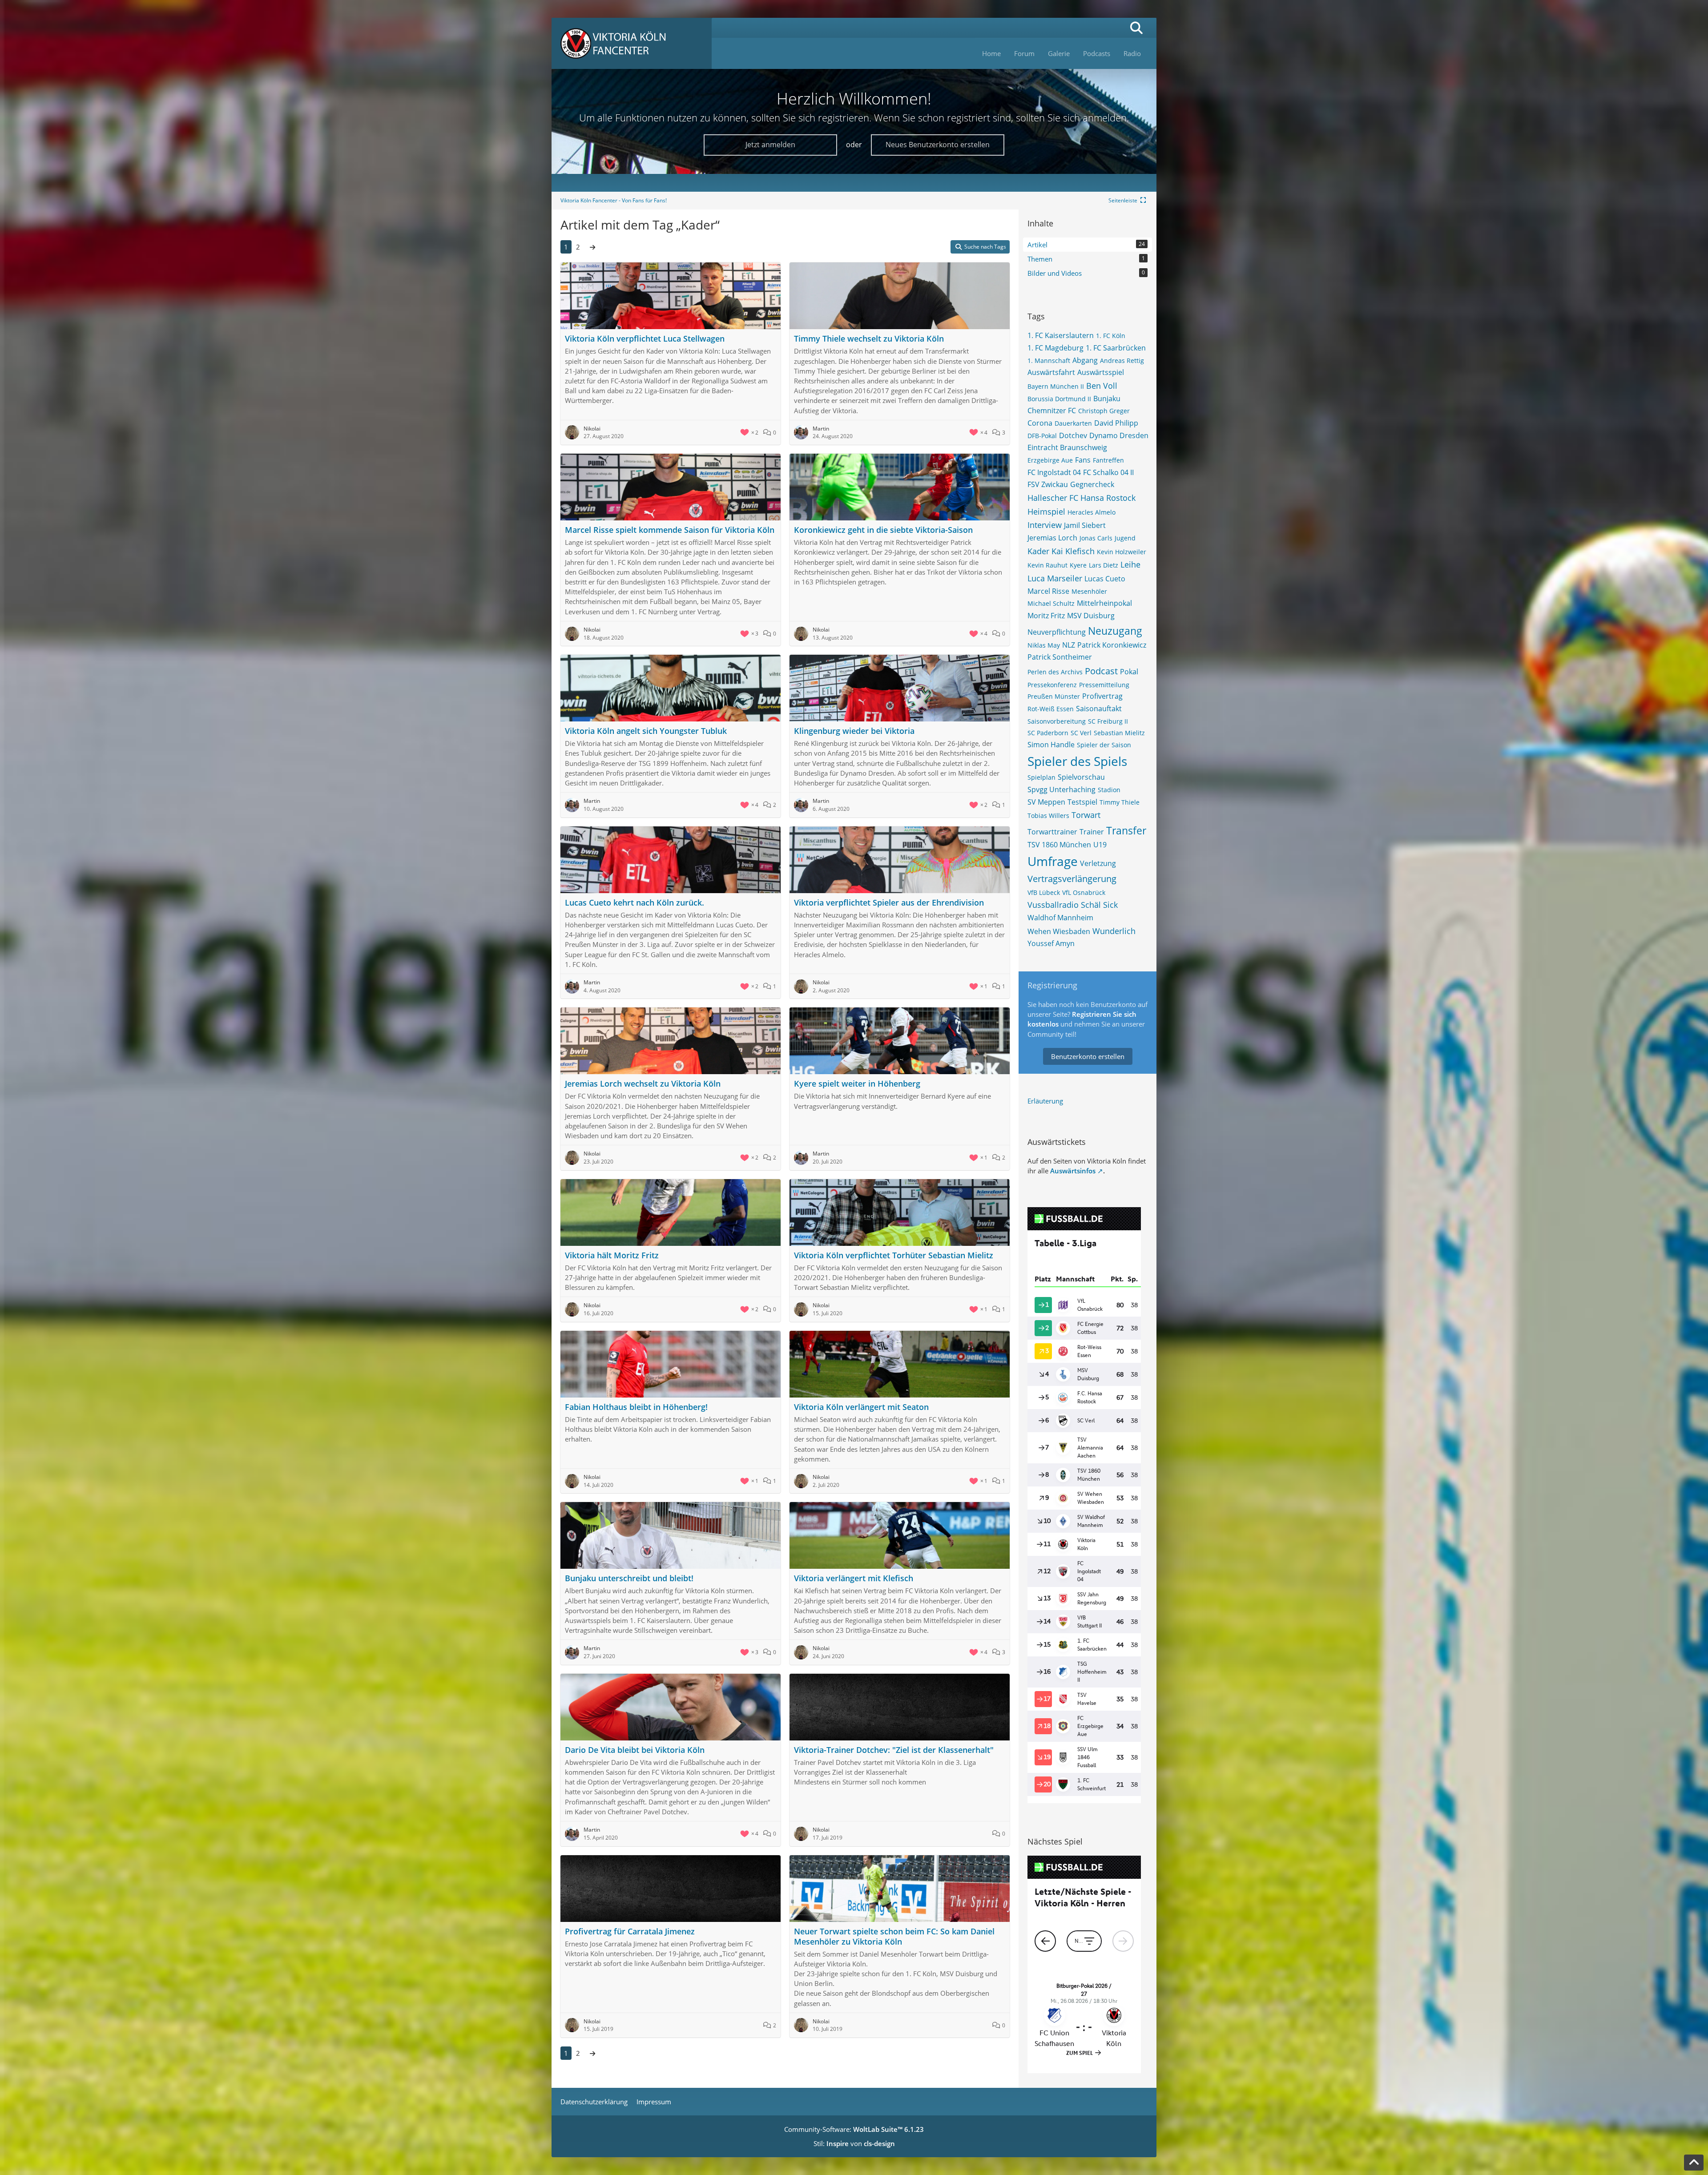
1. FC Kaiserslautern (1061, 335)
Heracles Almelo (1092, 512)
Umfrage (1053, 861)
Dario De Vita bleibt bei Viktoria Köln (635, 1750)
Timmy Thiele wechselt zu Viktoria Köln (869, 338)
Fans (1083, 460)
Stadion (1109, 790)
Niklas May (1044, 645)
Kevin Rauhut (1047, 565)
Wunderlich (1114, 931)
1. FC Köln (1111, 336)
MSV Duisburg (1091, 616)
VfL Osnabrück (1084, 892)
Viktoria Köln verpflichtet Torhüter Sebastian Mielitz (894, 1255)
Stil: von (854, 2143)
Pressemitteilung (1104, 685)
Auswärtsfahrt (1051, 372)
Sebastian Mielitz (1119, 733)
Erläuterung (1045, 1101)
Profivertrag (1102, 696)
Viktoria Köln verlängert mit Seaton (861, 1407)
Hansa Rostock (1108, 498)
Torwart (1086, 815)
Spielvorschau (1081, 777)
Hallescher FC (1053, 498)
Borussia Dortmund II (1059, 399)
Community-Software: (854, 2129)
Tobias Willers (1048, 816)
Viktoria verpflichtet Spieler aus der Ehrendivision (889, 902)
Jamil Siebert (1085, 525)
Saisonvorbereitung (1057, 721)
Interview (1045, 525)
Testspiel (1082, 802)
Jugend (1125, 538)
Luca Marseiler (1055, 578)
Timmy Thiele (1120, 802)
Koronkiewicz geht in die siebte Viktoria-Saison (883, 530)
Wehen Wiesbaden (1059, 931)
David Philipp (1116, 423)
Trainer (1092, 832)
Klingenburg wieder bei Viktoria (854, 731)
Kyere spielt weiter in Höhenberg (857, 1083)
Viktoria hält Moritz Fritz (612, 1255)
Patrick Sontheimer (1060, 657)
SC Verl (1081, 733)
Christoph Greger (1104, 411)
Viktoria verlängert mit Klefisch (854, 1578)
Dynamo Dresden (1119, 435)
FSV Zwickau (1048, 484)
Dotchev (1073, 435)
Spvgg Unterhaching (1061, 789)
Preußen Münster (1054, 696)
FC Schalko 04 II (1108, 472)
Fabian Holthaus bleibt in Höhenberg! (636, 1407)
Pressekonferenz (1052, 685)
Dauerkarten (1073, 423)
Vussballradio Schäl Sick (1073, 905)
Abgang (1085, 360)
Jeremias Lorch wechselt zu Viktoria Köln (643, 1083)
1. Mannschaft (1049, 360)
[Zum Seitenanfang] (1694, 2163)
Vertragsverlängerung (1072, 879)
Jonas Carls (1096, 538)
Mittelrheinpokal (1104, 603)
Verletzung (1098, 863)
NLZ (1069, 645)
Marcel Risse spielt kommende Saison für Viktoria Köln (670, 530)
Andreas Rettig (1122, 360)
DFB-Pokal (1042, 436)
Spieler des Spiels (1077, 761)
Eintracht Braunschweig (1067, 447)
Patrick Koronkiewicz (1112, 645)
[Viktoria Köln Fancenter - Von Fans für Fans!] (632, 43)
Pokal (1129, 672)
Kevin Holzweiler (1122, 552)
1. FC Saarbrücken (1116, 348)
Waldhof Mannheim (1060, 918)
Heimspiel (1046, 512)
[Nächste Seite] (592, 247)
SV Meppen (1046, 802)
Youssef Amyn (1051, 943)
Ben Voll (1102, 386)
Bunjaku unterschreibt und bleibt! (629, 1578)
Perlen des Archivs (1055, 672)
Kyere (1078, 565)
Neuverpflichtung (1057, 632)
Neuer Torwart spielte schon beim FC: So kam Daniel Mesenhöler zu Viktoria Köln (894, 1936)
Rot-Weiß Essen (1051, 709)
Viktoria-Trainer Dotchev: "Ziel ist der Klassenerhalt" (894, 1750)
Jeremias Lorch (1052, 538)
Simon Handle (1051, 745)
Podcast (1101, 671)
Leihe (1130, 564)
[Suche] (1136, 28)
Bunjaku (1107, 399)
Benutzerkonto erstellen (1088, 1056)
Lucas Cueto (1105, 579)
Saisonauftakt (1099, 709)
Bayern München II (1056, 386)
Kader (1038, 551)
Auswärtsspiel (1101, 372)
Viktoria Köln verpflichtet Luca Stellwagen (645, 338)
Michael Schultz (1051, 603)
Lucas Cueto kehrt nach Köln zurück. (634, 902)
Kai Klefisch (1073, 551)
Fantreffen (1108, 460)
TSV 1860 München (1059, 845)
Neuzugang (1115, 631)
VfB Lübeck (1044, 892)
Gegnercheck (1092, 484)
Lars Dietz (1104, 565)
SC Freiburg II (1108, 721)
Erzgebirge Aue (1050, 460)
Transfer (1126, 830)
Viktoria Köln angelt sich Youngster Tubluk (646, 731)
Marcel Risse (1048, 591)
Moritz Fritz (1046, 616)
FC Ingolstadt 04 (1054, 472)
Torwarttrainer (1052, 832)
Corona (1040, 423)
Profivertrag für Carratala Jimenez (630, 1931)
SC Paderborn (1048, 733)
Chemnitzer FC (1052, 411)
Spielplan (1041, 777)
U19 (1100, 845)
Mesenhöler (1089, 591)
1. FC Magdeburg (1055, 348)
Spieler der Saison (1104, 745)
